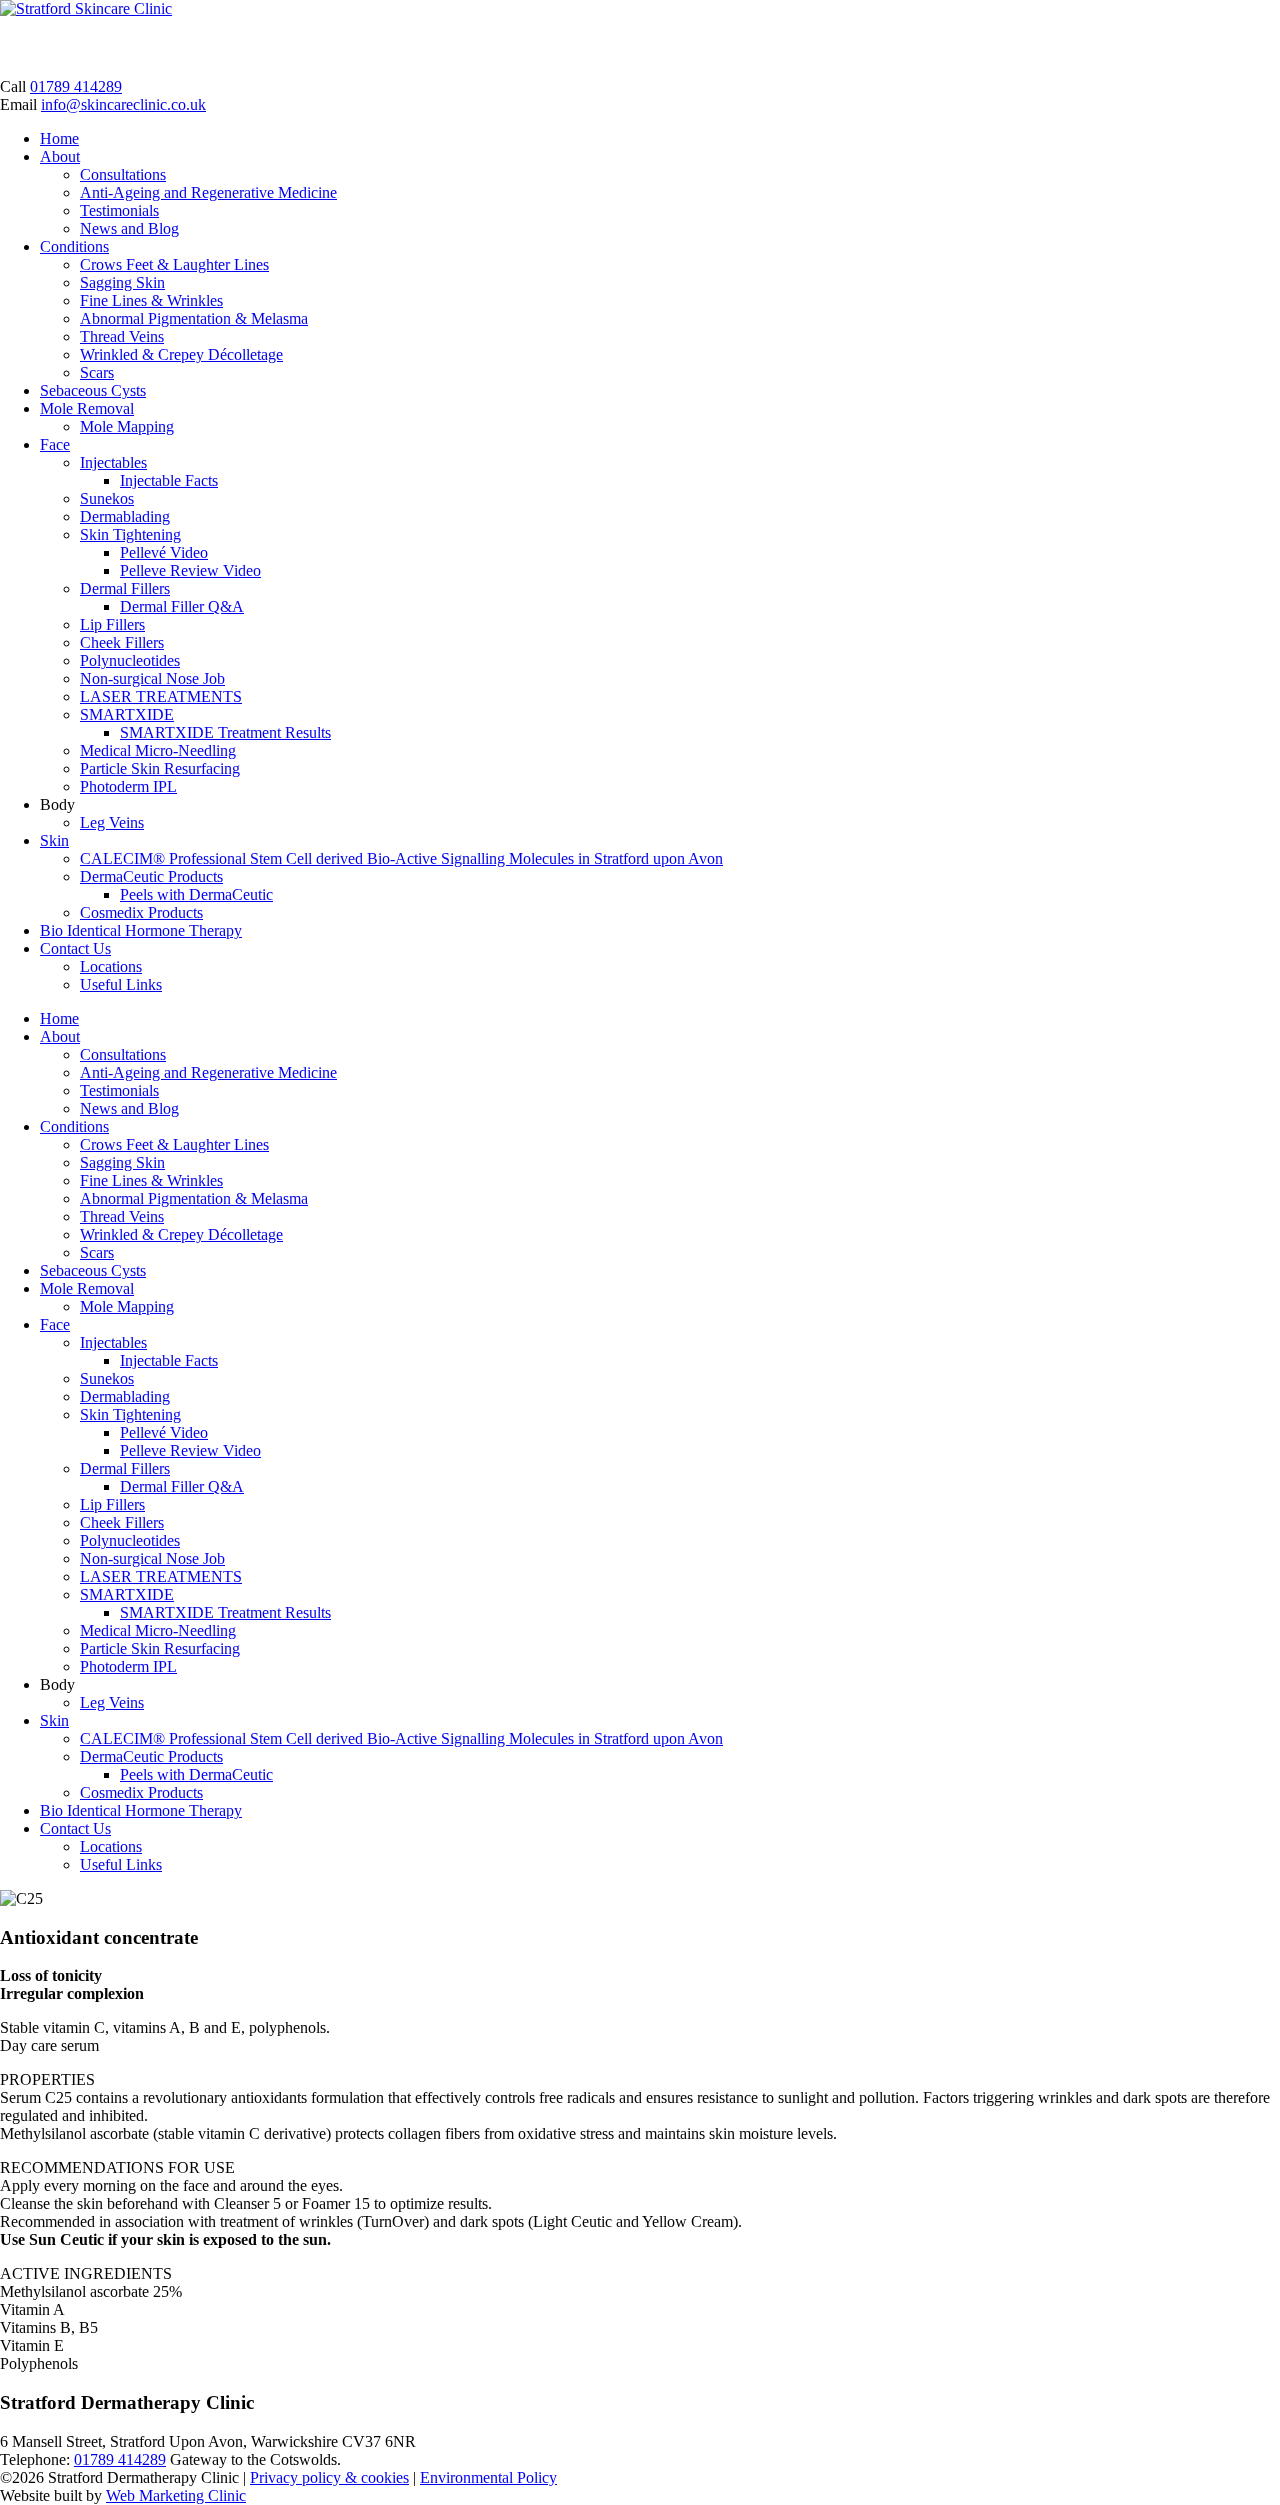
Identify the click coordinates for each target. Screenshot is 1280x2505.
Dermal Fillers (125, 588)
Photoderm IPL (128, 786)
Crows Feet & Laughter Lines (174, 264)
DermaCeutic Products (151, 876)
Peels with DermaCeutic (196, 894)
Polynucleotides (130, 660)
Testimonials (119, 210)
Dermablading (125, 516)
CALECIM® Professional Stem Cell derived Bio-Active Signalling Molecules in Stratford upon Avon (401, 858)
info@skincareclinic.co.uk (123, 104)
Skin (54, 840)
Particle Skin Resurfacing (160, 768)
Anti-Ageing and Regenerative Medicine (208, 192)
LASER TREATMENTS (161, 696)
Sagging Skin (122, 282)
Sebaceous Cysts (93, 390)
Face (55, 444)
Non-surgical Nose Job (152, 678)
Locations (111, 966)
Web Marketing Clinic (176, 2495)
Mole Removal (87, 408)
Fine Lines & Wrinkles (151, 300)
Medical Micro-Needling (158, 750)
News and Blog (129, 228)
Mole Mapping (127, 426)
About (60, 156)
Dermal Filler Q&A (182, 606)
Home (59, 138)
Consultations (123, 174)
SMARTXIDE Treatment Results (225, 732)
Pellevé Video (164, 552)
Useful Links (121, 984)
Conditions (74, 246)
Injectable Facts (169, 480)
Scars (97, 372)
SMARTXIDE (127, 714)
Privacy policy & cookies (329, 2477)
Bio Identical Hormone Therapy (141, 930)
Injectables (113, 462)
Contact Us (75, 948)
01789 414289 (76, 86)
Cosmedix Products (141, 912)
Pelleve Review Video (190, 570)
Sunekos (107, 498)
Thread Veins (122, 336)
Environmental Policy (488, 2477)
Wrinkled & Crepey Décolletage (181, 354)
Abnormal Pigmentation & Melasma (194, 318)
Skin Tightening (130, 534)
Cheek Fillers (122, 642)
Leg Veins (112, 822)
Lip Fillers (112, 624)
